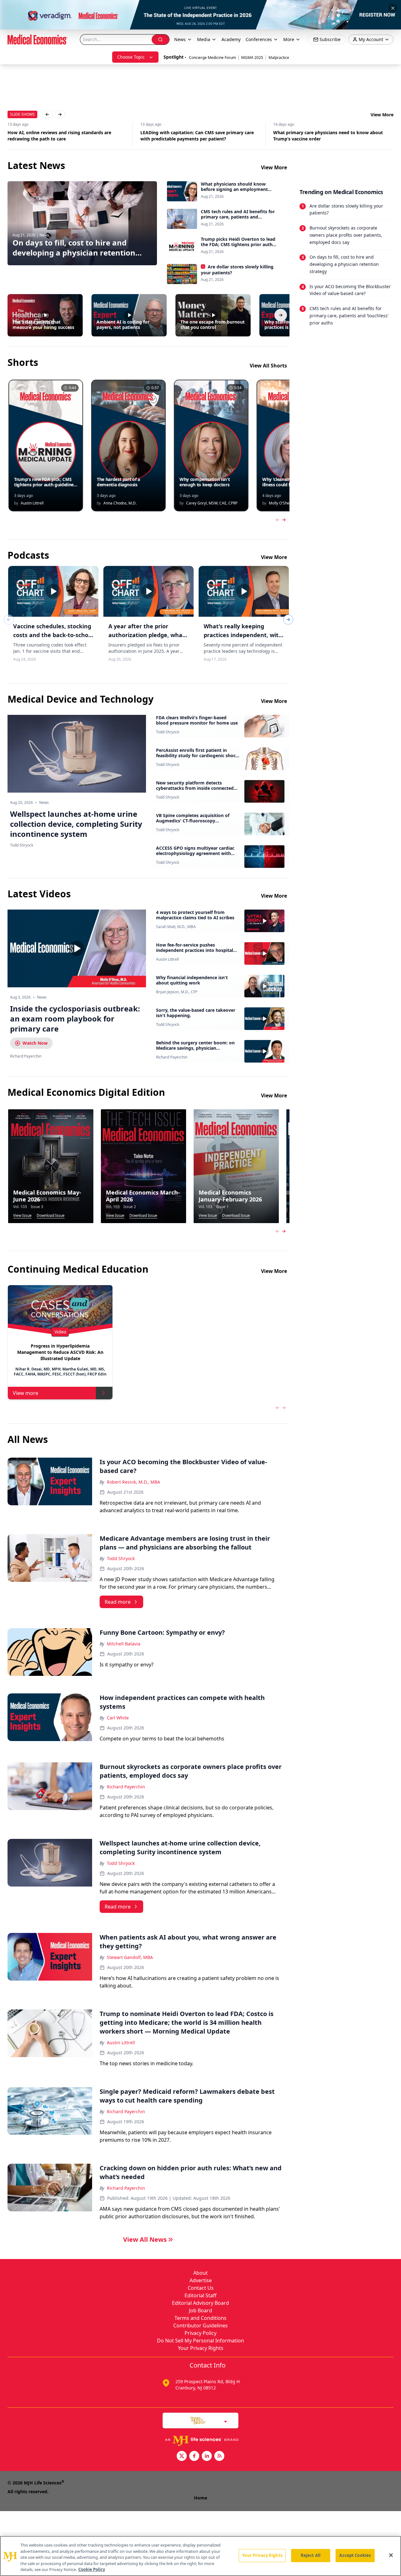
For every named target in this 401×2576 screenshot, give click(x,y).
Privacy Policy (200, 2333)
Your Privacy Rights (201, 2348)
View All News (145, 2239)
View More (382, 115)
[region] (200, 2556)
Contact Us (201, 2288)
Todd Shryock (168, 732)
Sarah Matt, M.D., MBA (176, 927)
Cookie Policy (92, 2569)
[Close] (391, 2555)
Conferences (259, 39)
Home (200, 2498)
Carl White (118, 1718)
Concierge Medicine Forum (212, 58)
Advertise (201, 2280)
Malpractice (279, 58)
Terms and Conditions (200, 2318)
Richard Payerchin (172, 1057)
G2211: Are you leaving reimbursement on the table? (330, 132)
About (200, 2273)
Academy (231, 39)
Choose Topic (131, 57)
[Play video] (77, 948)
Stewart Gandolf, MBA (130, 1957)
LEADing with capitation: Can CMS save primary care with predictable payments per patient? (64, 136)
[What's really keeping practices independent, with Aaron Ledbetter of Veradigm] (244, 591)
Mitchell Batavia (124, 1644)
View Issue (22, 1216)
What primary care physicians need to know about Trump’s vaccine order (195, 136)
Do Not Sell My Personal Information (200, 2341)
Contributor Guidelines (200, 2325)
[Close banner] (393, 8)
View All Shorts (268, 366)
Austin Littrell (167, 959)
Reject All (311, 2555)
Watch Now (35, 1043)
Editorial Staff (200, 2295)
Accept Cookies (355, 2555)
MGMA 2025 (252, 58)
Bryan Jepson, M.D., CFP (177, 992)
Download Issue (51, 1216)
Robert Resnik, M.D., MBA (133, 1482)
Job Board (200, 2310)
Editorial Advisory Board (200, 2303)
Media (204, 39)
